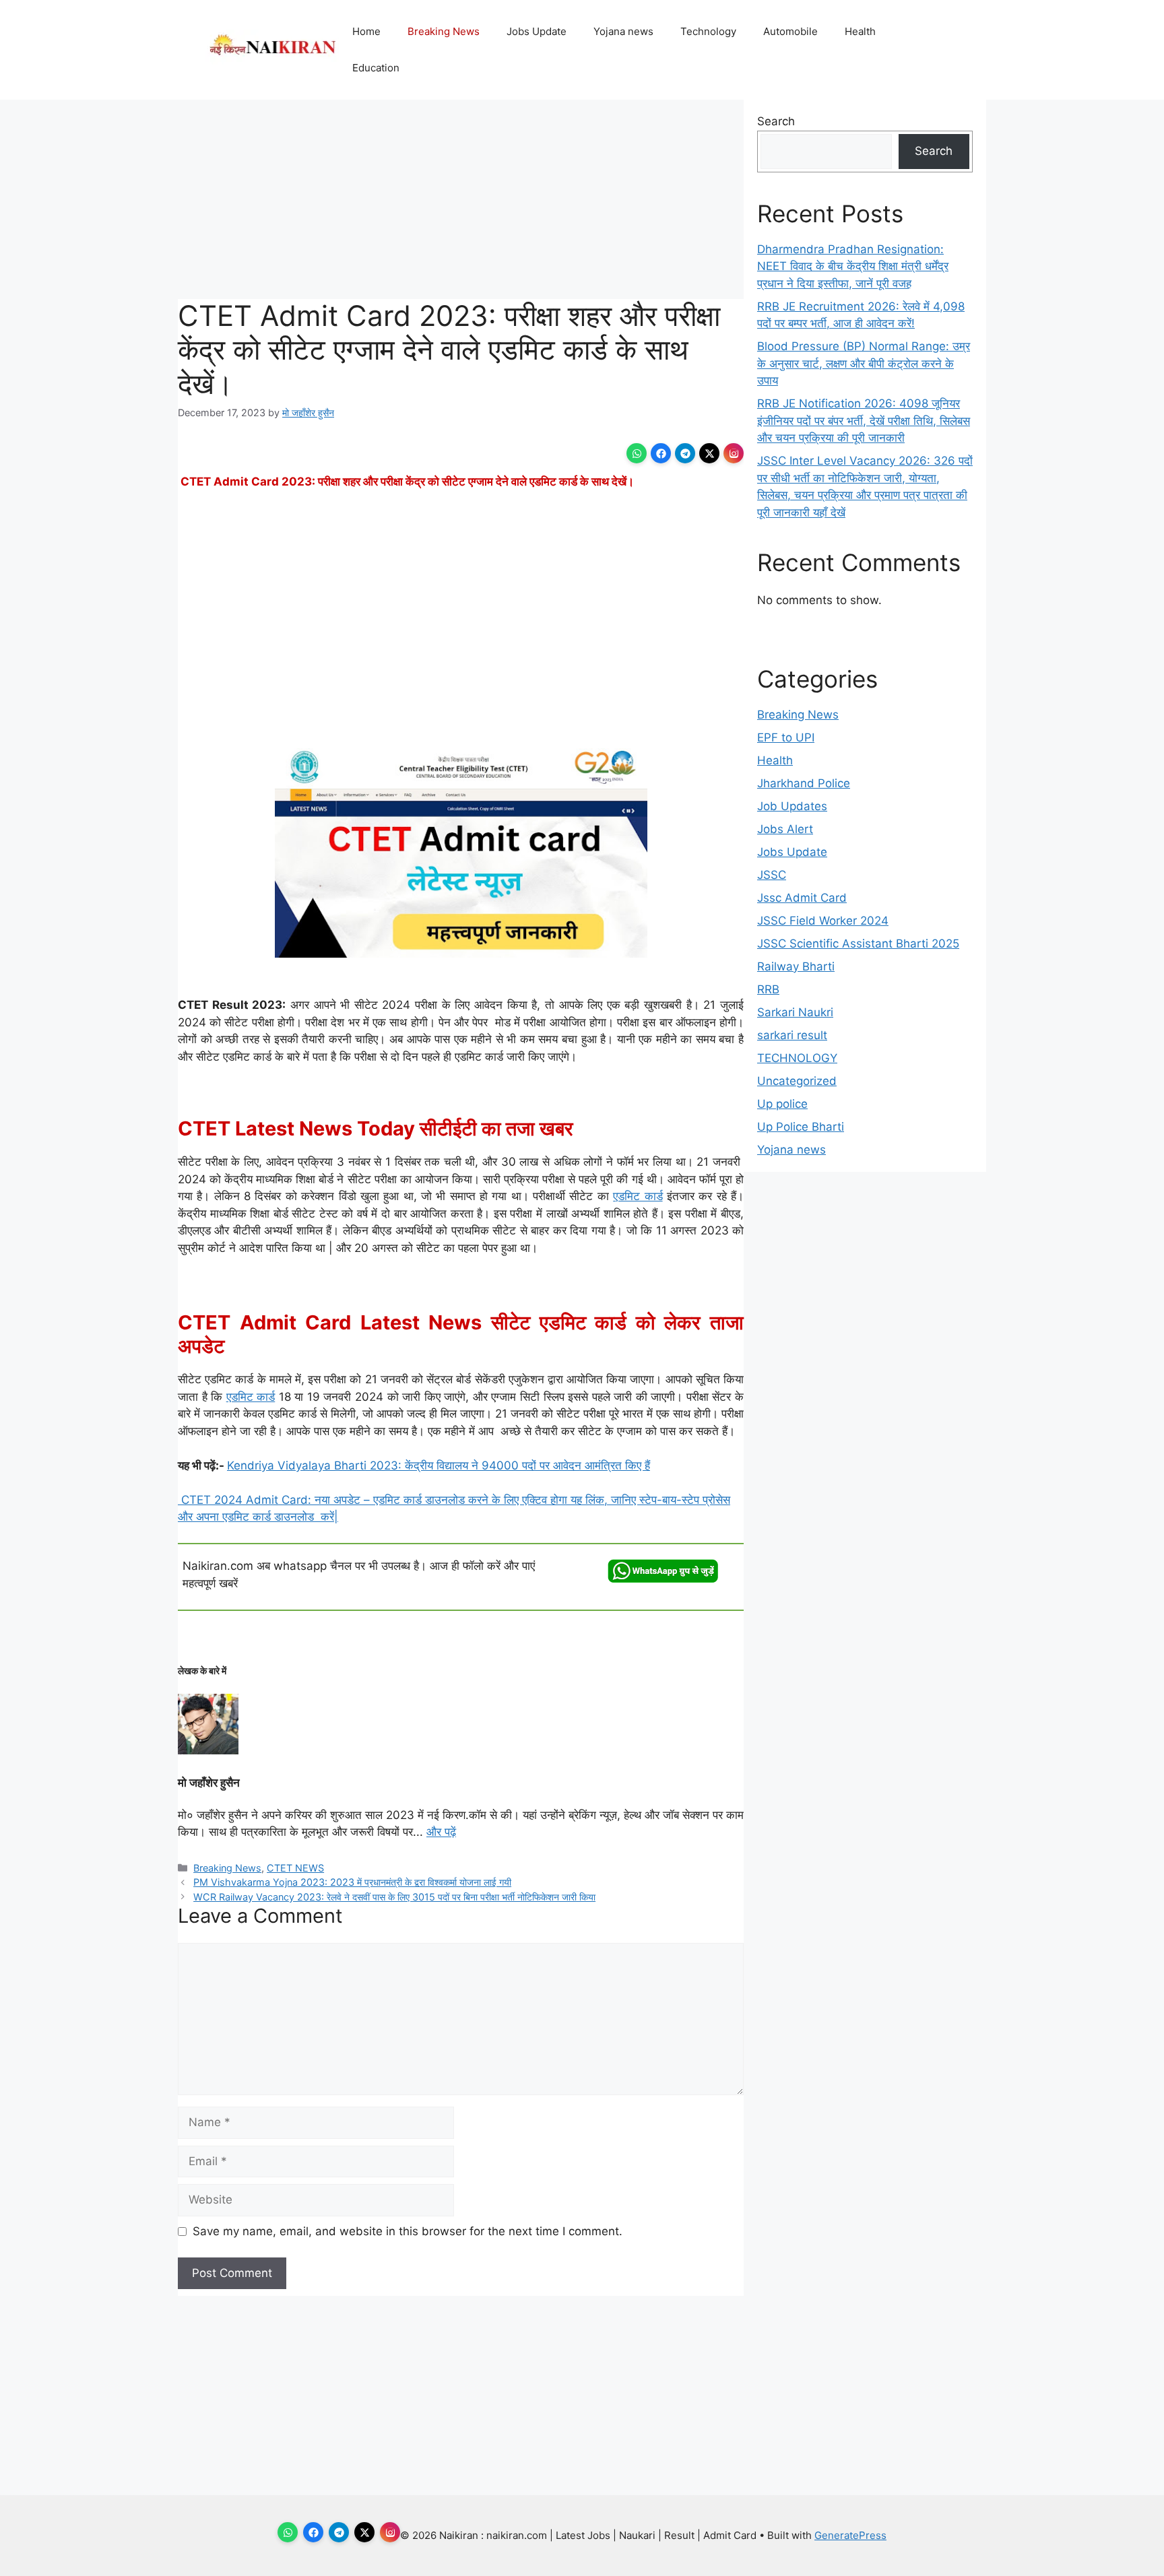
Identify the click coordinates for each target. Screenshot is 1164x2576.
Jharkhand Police (804, 783)
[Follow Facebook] (661, 453)
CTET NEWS (295, 1868)
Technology (708, 31)
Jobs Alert (785, 829)
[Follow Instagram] (734, 453)
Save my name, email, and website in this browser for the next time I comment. (408, 2231)
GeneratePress (850, 2535)
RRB (768, 989)
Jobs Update (537, 31)
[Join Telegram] (685, 453)
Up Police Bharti (801, 1127)
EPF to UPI (786, 737)
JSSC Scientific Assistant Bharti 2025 (858, 944)
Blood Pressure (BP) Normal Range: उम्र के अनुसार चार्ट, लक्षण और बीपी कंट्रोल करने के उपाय (864, 363)
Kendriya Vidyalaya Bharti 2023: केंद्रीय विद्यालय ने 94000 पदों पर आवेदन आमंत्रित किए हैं (439, 1465)
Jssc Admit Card (802, 898)
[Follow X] (709, 453)
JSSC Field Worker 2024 (823, 921)
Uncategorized (797, 1081)
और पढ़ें (441, 1832)
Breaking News (444, 31)
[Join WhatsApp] (637, 453)
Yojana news (623, 31)
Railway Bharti (796, 966)
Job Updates (792, 806)
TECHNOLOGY (797, 1058)
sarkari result (792, 1035)
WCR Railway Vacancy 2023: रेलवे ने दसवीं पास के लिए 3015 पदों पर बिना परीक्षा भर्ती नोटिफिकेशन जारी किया (394, 1897)
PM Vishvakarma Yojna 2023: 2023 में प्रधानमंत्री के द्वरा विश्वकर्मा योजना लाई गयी (352, 1882)
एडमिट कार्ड (638, 1196)
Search (776, 121)
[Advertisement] (461, 199)
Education (376, 68)
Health (860, 31)
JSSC (772, 875)
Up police (782, 1104)
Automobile (790, 31)
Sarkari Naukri (795, 1012)
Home (366, 31)
